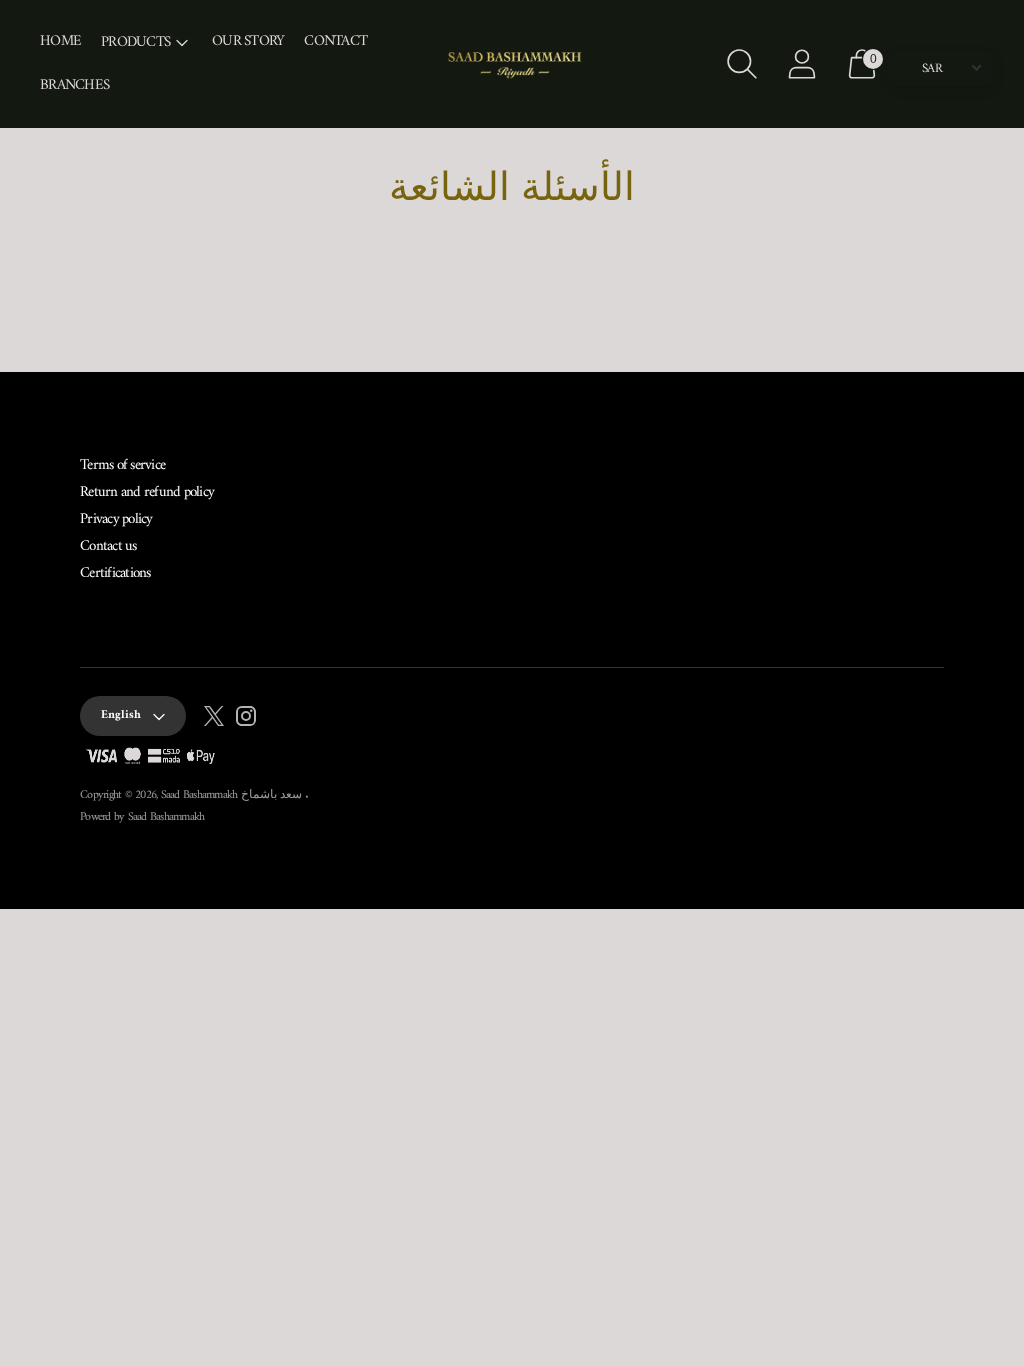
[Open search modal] (742, 64)
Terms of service (122, 465)
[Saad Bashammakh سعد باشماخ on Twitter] (214, 720)
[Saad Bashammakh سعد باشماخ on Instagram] (246, 720)
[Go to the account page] (802, 64)
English (121, 715)
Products (135, 42)
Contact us (108, 546)
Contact (335, 41)
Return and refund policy (147, 492)
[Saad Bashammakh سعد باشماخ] (512, 64)
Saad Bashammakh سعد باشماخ (233, 795)
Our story (248, 41)
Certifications (115, 573)
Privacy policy (116, 519)
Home (60, 41)
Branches (74, 85)
